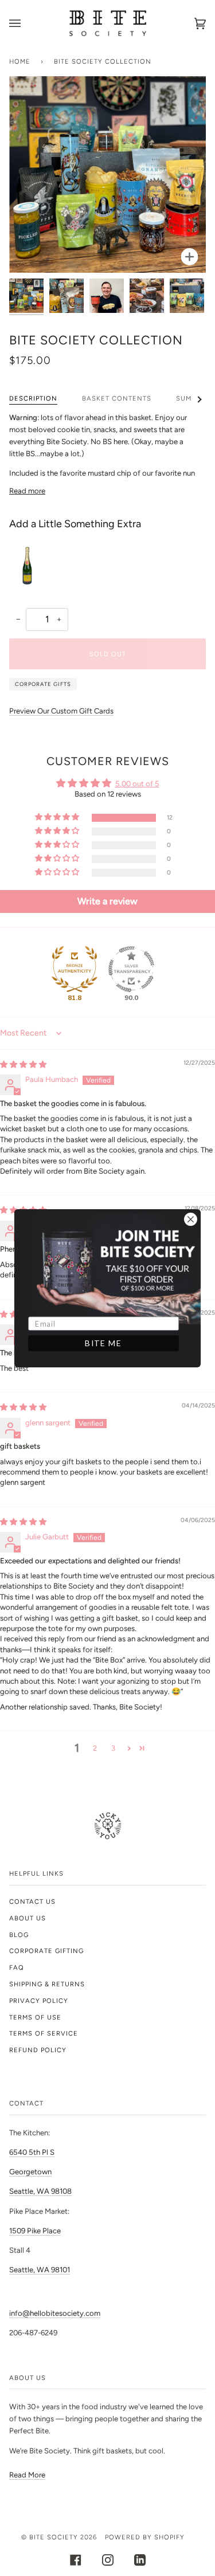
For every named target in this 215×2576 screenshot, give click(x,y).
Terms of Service (44, 2033)
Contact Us (32, 1901)
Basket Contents (117, 398)
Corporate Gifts (43, 684)
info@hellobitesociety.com (55, 2313)
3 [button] (113, 1748)
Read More (27, 2475)
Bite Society (54, 2537)
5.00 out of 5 (137, 784)
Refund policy (38, 2050)
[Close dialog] (190, 1219)
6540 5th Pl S (32, 2152)
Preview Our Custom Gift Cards (61, 711)
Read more (27, 491)
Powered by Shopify (145, 2537)
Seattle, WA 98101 (40, 2270)
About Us (28, 1918)
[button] (58, 818)
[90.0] (131, 969)
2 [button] (95, 1748)
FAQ (17, 1967)
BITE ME (103, 1343)
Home (20, 61)
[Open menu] (26, 23)
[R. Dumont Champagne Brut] (32, 564)
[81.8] (75, 969)
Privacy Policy (39, 2001)
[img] (23, 1064)
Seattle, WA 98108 (40, 2191)
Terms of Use (35, 2017)
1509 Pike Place (35, 2231)
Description (33, 398)
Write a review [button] (107, 901)
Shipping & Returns (47, 1984)
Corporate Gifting (46, 1951)
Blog (19, 1935)
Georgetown (30, 2172)
